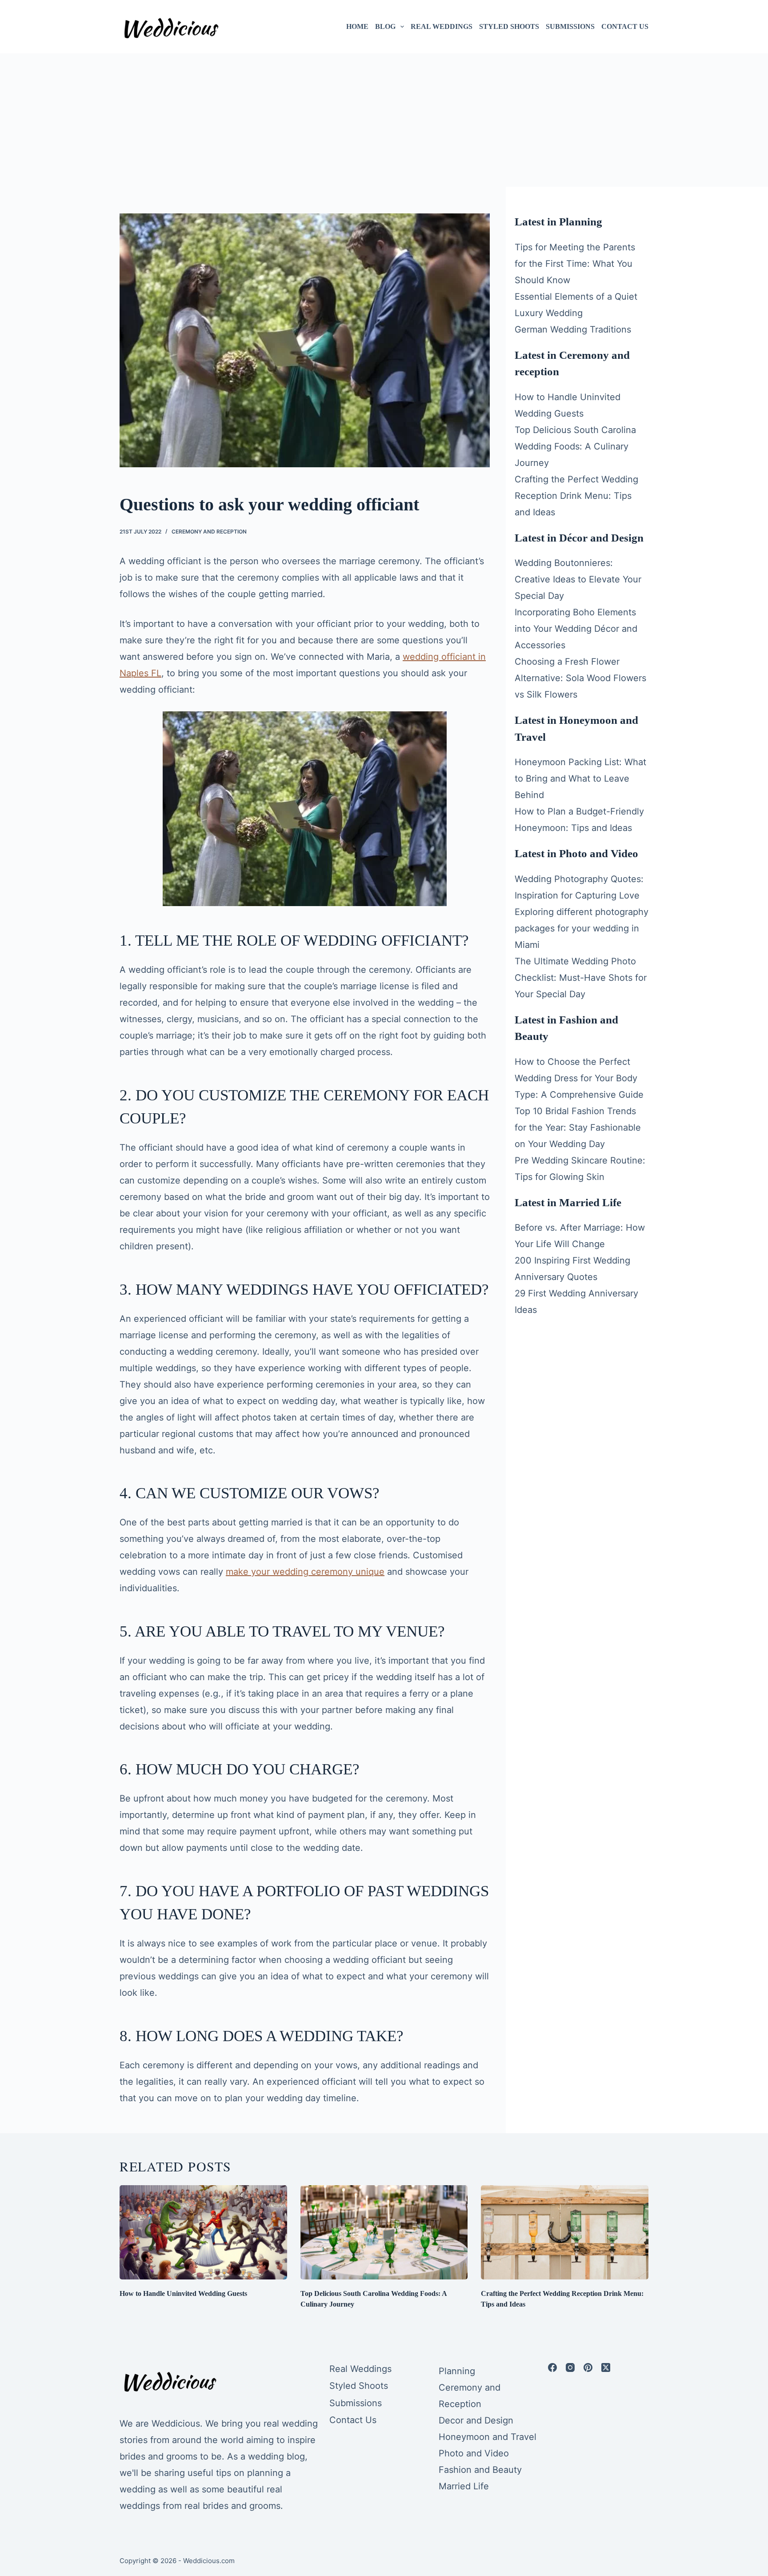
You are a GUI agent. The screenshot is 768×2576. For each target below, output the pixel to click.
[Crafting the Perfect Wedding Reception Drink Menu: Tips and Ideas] (565, 2232)
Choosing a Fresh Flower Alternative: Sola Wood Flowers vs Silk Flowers (580, 678)
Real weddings (442, 26)
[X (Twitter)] (606, 2367)
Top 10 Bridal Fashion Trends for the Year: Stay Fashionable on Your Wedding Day (578, 1128)
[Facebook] (552, 2367)
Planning (457, 2371)
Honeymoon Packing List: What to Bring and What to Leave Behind (580, 778)
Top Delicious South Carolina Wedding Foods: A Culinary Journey (575, 446)
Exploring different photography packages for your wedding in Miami (582, 928)
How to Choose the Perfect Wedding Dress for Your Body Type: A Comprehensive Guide (579, 1078)
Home (357, 26)
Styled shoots (509, 26)
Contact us (625, 26)
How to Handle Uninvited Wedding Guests (183, 2293)
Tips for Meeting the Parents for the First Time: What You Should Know (575, 264)
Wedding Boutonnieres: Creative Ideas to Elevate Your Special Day (578, 579)
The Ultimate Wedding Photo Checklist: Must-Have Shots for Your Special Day (581, 978)
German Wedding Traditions (573, 329)
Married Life (464, 2486)
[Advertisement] (384, 120)
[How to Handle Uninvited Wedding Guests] (203, 2232)
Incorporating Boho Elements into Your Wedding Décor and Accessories (576, 629)
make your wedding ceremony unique (305, 1572)
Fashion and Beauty (480, 2470)
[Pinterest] (588, 2367)
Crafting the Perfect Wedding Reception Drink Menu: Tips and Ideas (576, 496)
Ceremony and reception (209, 532)
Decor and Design (476, 2420)
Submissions (570, 26)
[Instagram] (570, 2367)
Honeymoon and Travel (488, 2437)
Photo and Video (474, 2453)
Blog (385, 26)
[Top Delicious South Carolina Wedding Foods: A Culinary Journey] (384, 2232)
